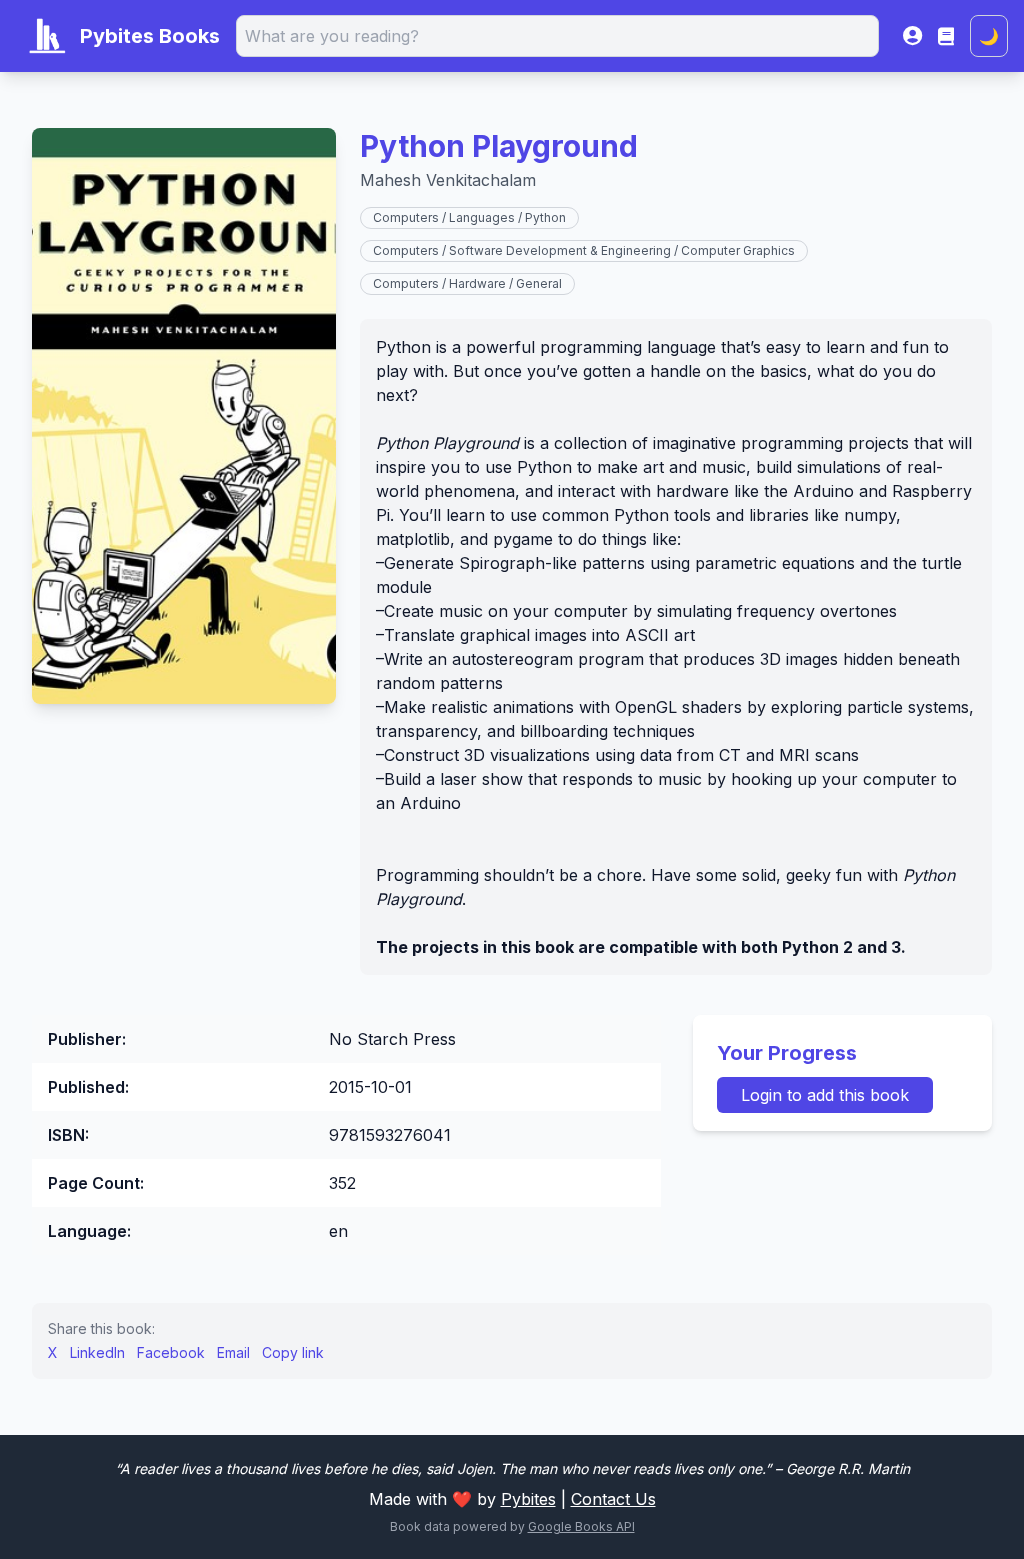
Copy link (293, 1352)
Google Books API (581, 1526)
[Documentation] (946, 36)
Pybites (528, 1499)
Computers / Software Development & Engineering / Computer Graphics (584, 250)
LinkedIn (97, 1352)
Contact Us (613, 1499)
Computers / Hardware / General (467, 283)
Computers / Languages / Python (469, 217)
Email (233, 1352)
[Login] (912, 36)
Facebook (171, 1352)
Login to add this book (825, 1095)
